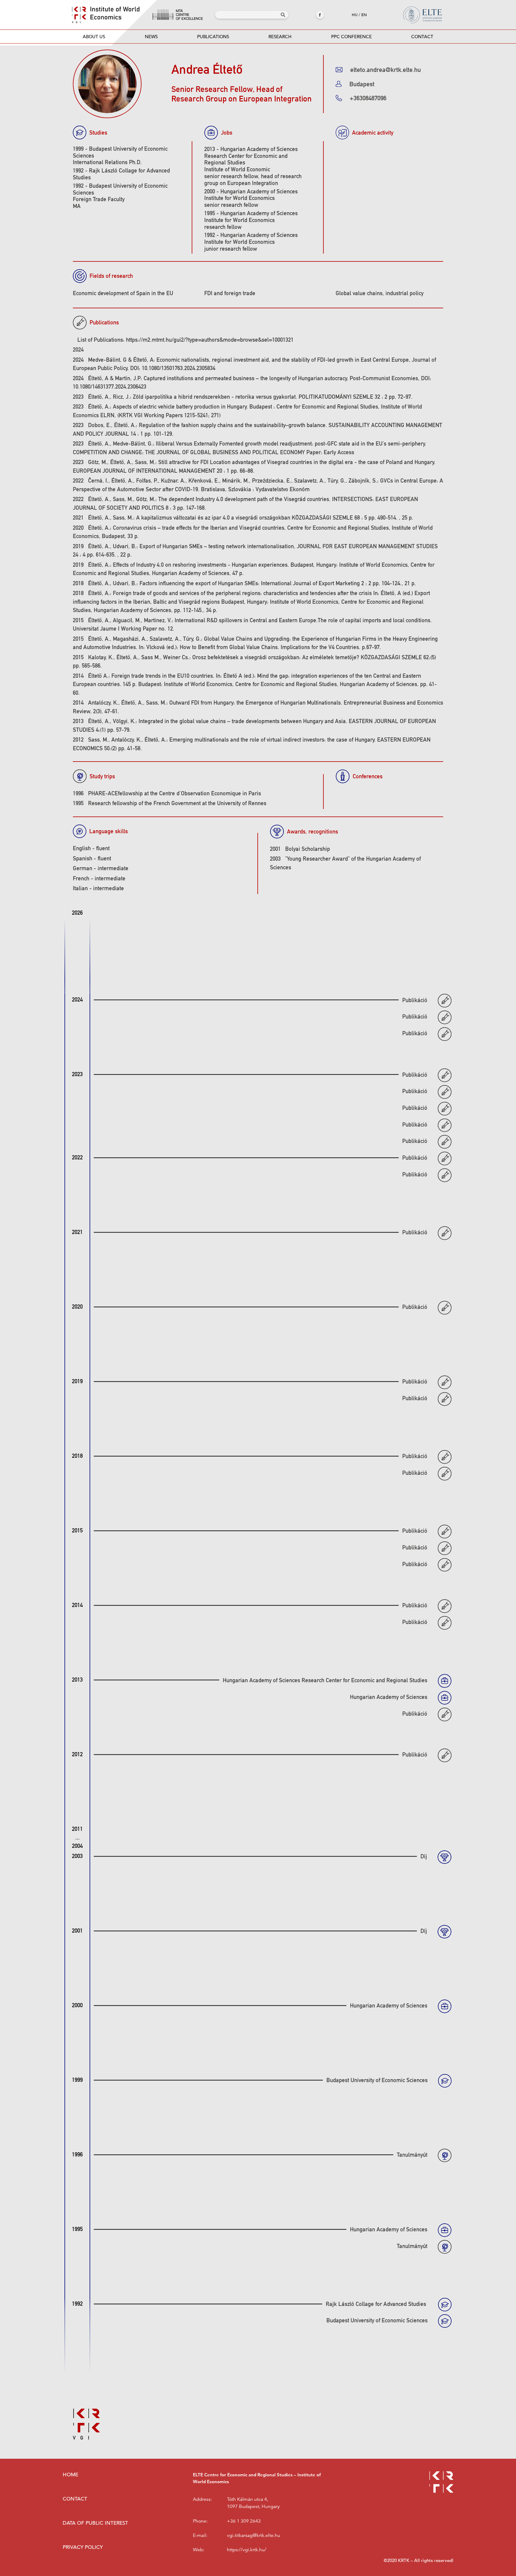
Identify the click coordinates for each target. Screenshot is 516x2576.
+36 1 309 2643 (244, 2521)
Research (280, 37)
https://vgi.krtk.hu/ (247, 2550)
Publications (213, 37)
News (151, 37)
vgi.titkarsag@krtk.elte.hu (254, 2535)
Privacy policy (83, 2547)
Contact (422, 37)
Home (70, 2475)
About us (94, 37)
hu (355, 15)
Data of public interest (95, 2523)
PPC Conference (351, 37)
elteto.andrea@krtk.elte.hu (386, 70)
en (364, 15)
